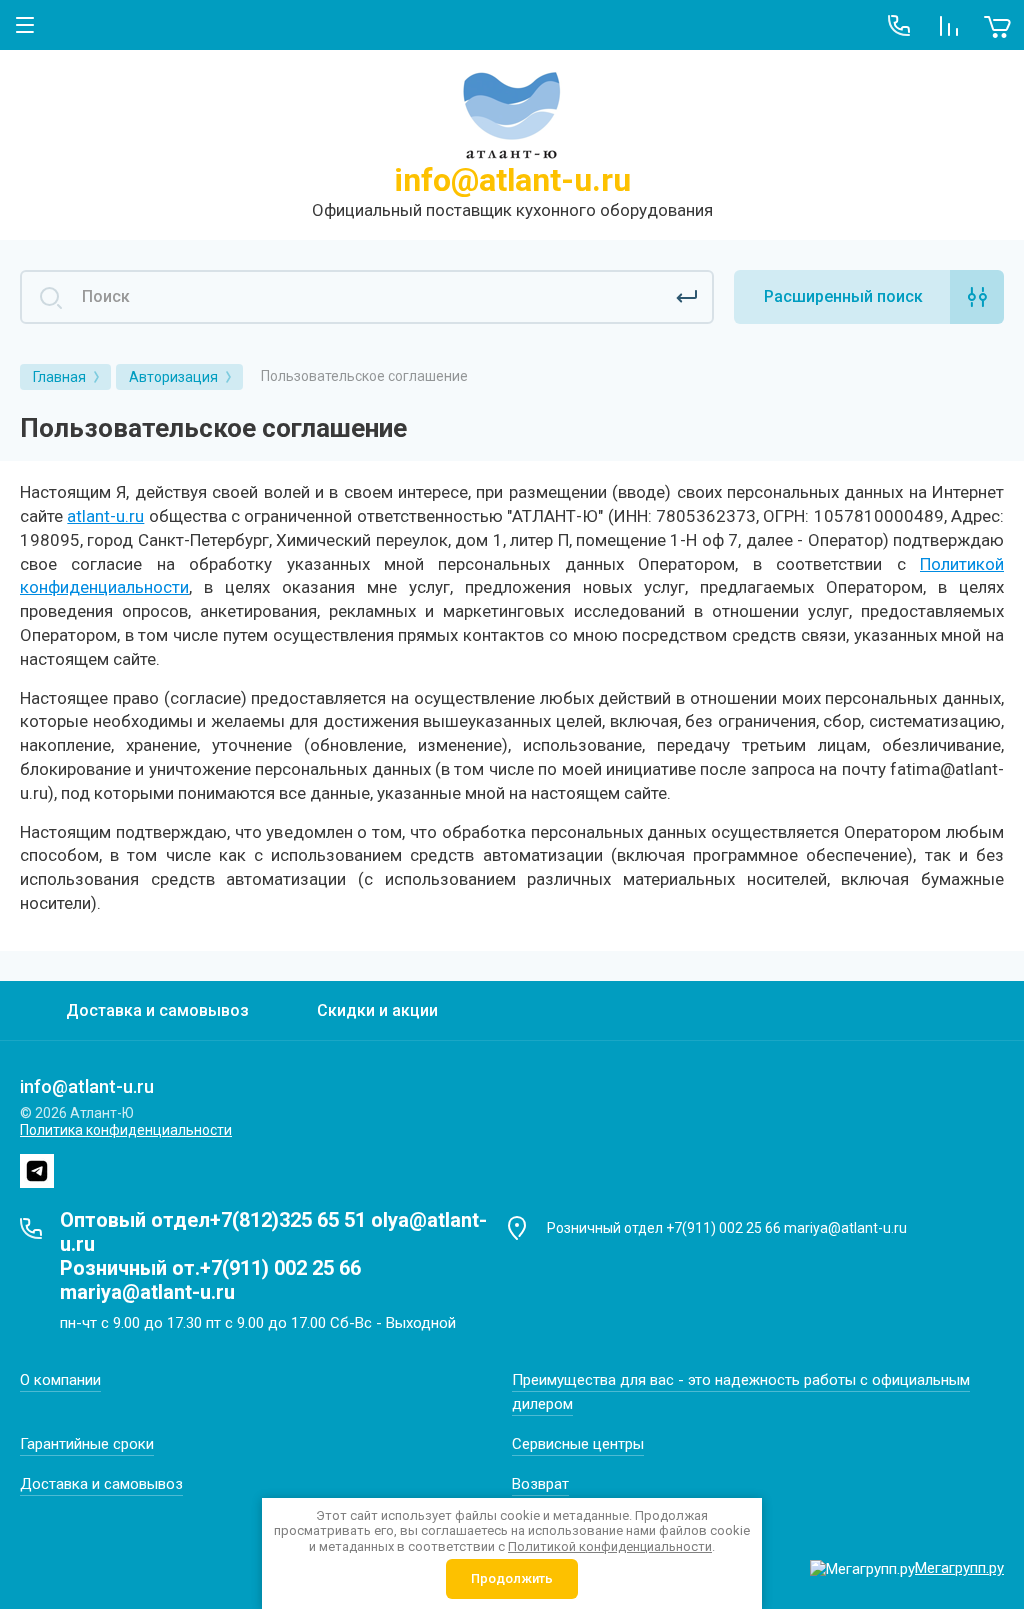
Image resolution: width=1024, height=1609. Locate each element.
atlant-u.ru (105, 516)
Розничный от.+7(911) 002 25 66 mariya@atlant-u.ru (210, 1280)
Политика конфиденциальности (126, 1130)
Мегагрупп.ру (959, 1568)
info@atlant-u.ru (512, 180)
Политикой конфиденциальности (610, 1546)
